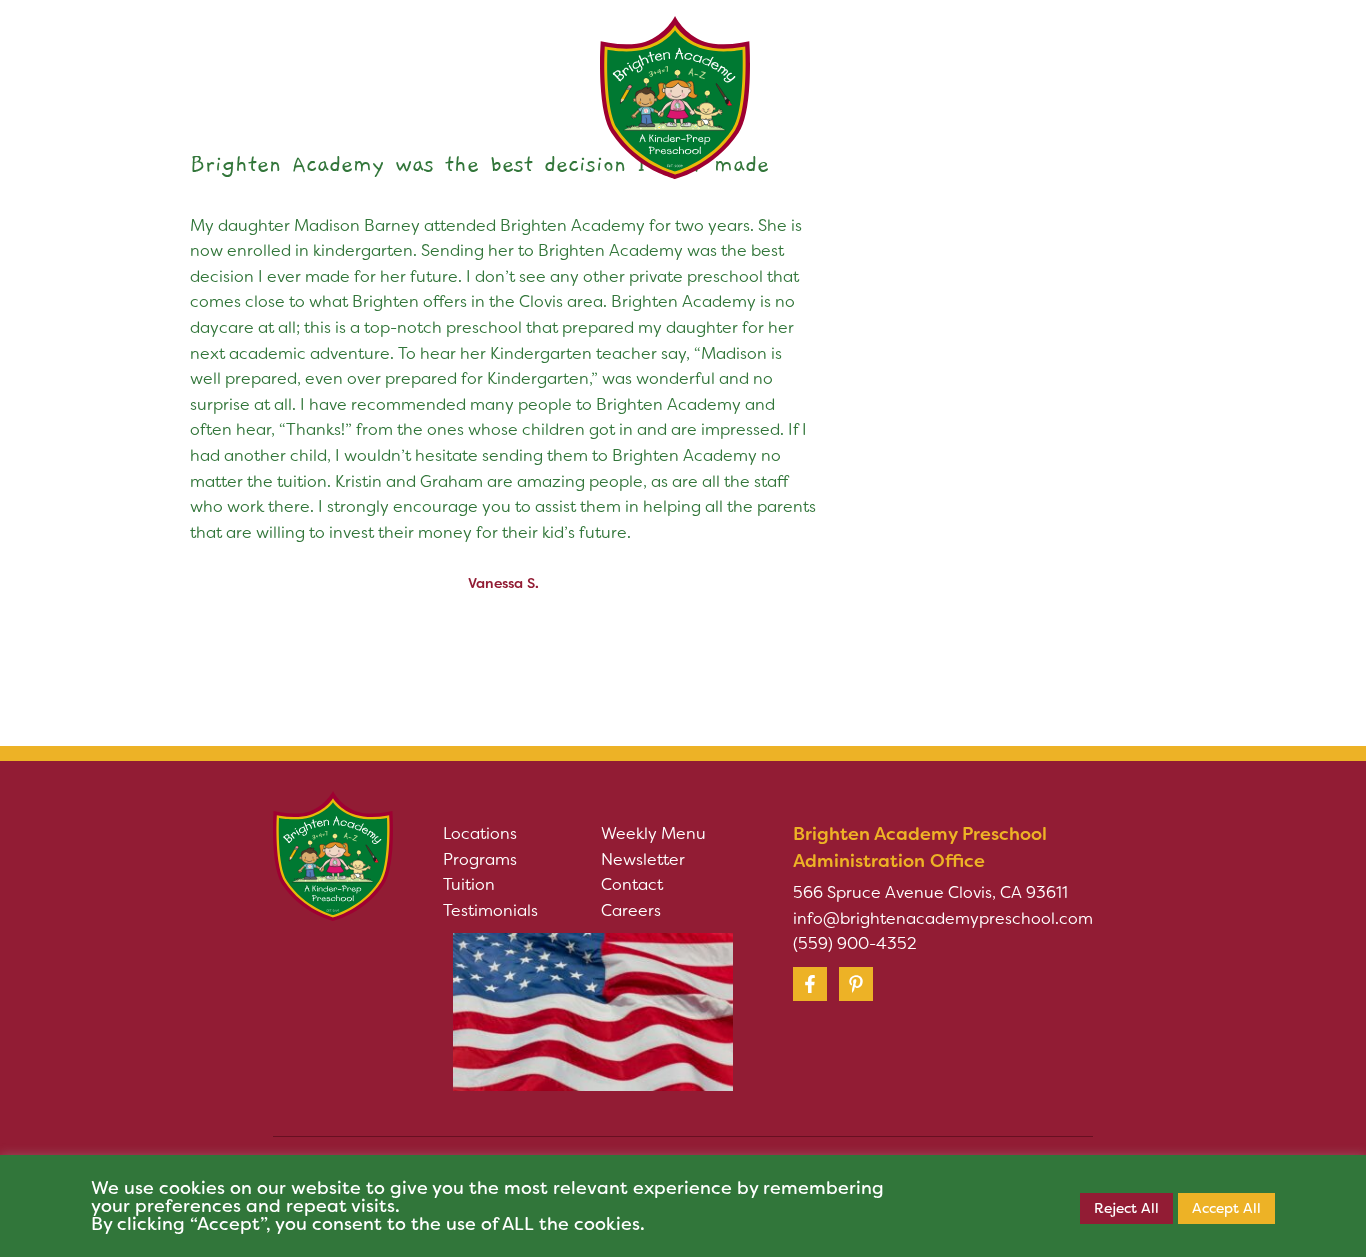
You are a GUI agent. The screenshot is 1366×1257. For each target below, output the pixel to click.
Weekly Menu (653, 833)
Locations (480, 833)
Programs (480, 859)
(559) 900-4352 (855, 943)
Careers (631, 910)
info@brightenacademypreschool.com (943, 918)
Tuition (469, 884)
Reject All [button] (1126, 1208)
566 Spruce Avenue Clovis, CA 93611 (930, 892)
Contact (632, 884)
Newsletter (643, 859)
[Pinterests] (856, 984)
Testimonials (490, 910)
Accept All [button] (1226, 1208)
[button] (316, 69)
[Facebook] (810, 984)
